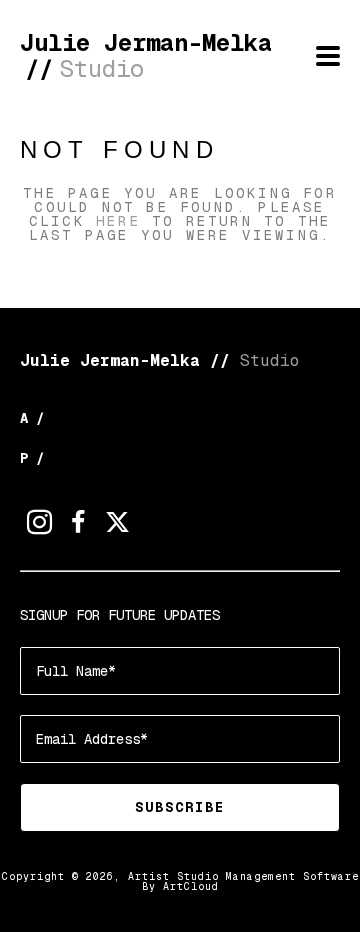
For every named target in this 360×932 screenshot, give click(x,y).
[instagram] (39, 522)
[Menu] (328, 56)
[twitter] (117, 522)
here (118, 221)
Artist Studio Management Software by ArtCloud (243, 881)
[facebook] (78, 522)
